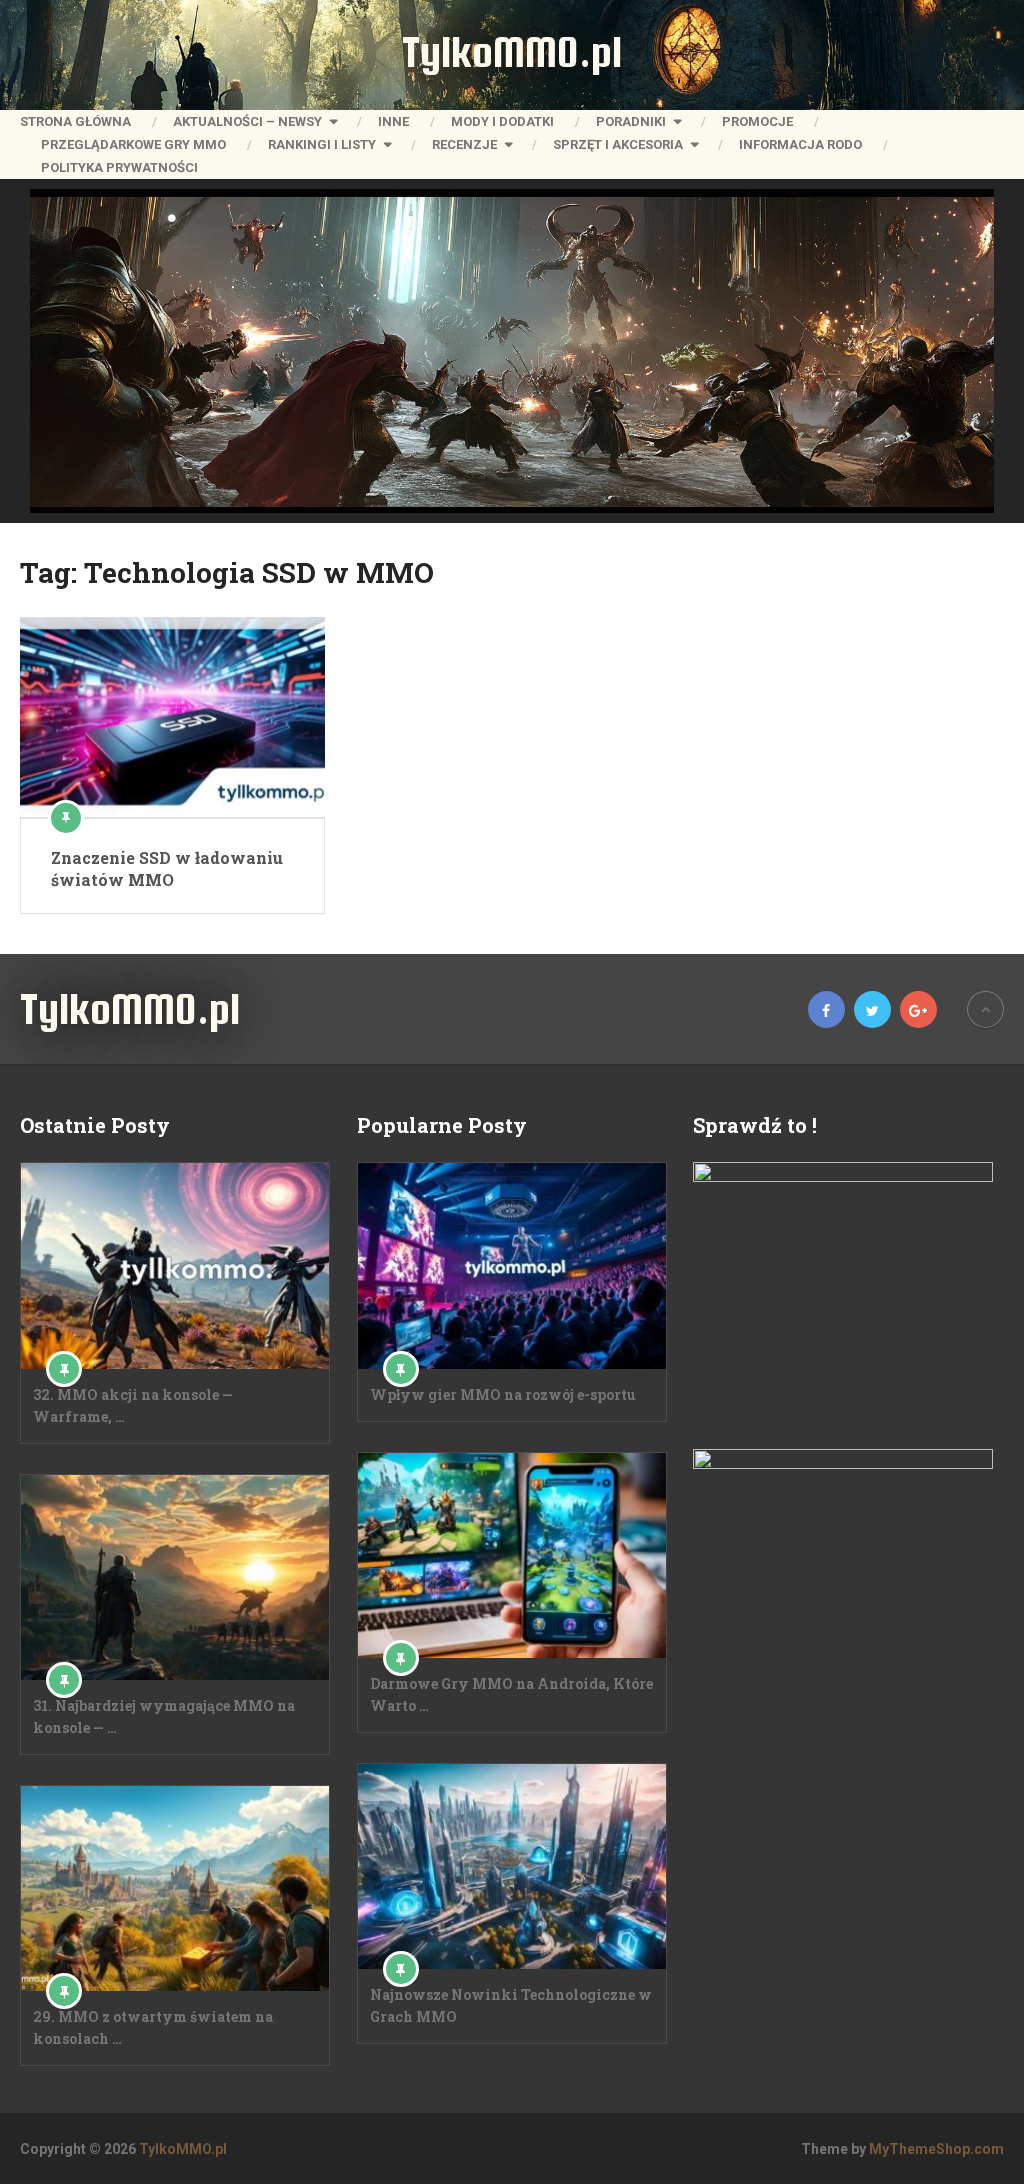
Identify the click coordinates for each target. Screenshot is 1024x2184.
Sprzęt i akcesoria (618, 144)
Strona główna (75, 121)
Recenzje (464, 144)
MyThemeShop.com (936, 2149)
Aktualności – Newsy (247, 121)
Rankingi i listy (322, 144)
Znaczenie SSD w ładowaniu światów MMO (167, 868)
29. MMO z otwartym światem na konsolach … (153, 2027)
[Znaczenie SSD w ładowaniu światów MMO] (172, 717)
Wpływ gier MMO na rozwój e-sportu (503, 1394)
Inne (393, 121)
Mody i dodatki (502, 121)
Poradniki (631, 121)
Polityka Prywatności (119, 167)
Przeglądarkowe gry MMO (133, 144)
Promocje (757, 121)
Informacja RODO (800, 144)
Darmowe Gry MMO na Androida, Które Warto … (511, 1694)
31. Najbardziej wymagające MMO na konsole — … (164, 1716)
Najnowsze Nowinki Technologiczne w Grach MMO (511, 2005)
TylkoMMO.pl (512, 52)
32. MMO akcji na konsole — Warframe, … (133, 1405)
